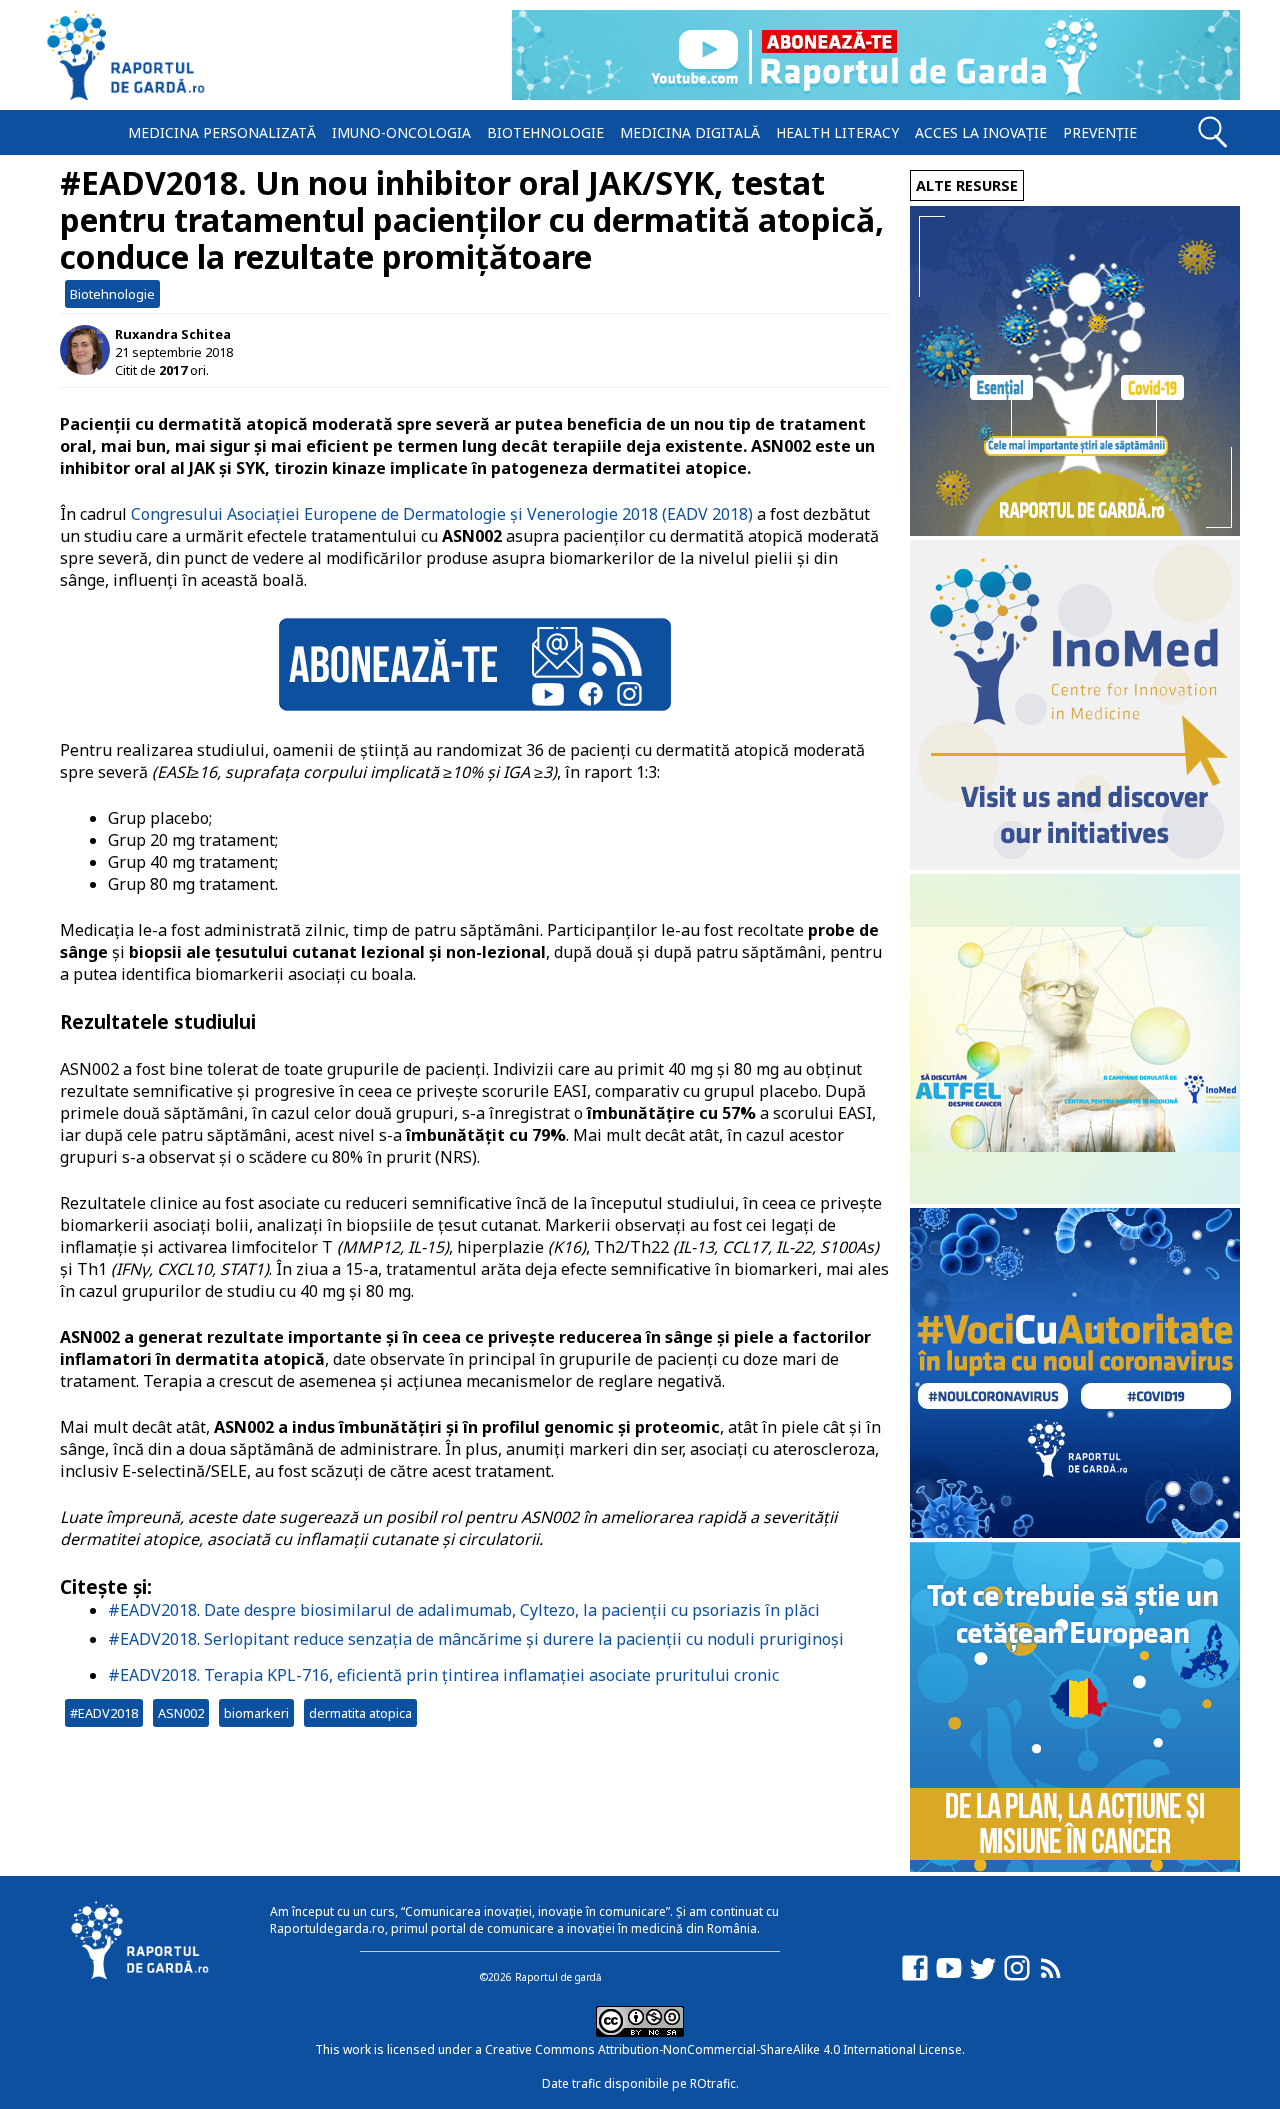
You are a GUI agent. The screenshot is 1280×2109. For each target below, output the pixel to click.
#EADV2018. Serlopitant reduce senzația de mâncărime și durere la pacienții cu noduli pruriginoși (476, 1639)
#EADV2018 (104, 1713)
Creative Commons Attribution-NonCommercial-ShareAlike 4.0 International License (723, 2049)
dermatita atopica (360, 1713)
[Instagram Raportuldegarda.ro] (1017, 1977)
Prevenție (1100, 132)
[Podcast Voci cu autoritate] (1075, 1532)
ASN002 (181, 1713)
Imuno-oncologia (401, 132)
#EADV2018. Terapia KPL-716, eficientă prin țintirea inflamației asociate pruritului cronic (443, 1675)
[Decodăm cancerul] (1075, 864)
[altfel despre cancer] (1075, 1198)
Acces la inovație (981, 132)
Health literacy (837, 132)
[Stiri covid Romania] (1075, 530)
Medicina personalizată (222, 132)
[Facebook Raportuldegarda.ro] (915, 1977)
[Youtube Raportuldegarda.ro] (949, 1977)
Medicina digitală (690, 132)
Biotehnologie (545, 132)
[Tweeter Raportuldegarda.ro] (983, 1977)
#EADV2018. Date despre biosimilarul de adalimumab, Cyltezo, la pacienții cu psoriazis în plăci (464, 1610)
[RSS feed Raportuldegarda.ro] (1051, 1977)
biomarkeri (256, 1713)
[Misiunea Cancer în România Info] (1075, 1866)
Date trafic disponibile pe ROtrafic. (640, 2083)
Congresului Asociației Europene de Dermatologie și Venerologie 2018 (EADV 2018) (442, 514)
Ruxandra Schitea (173, 334)
